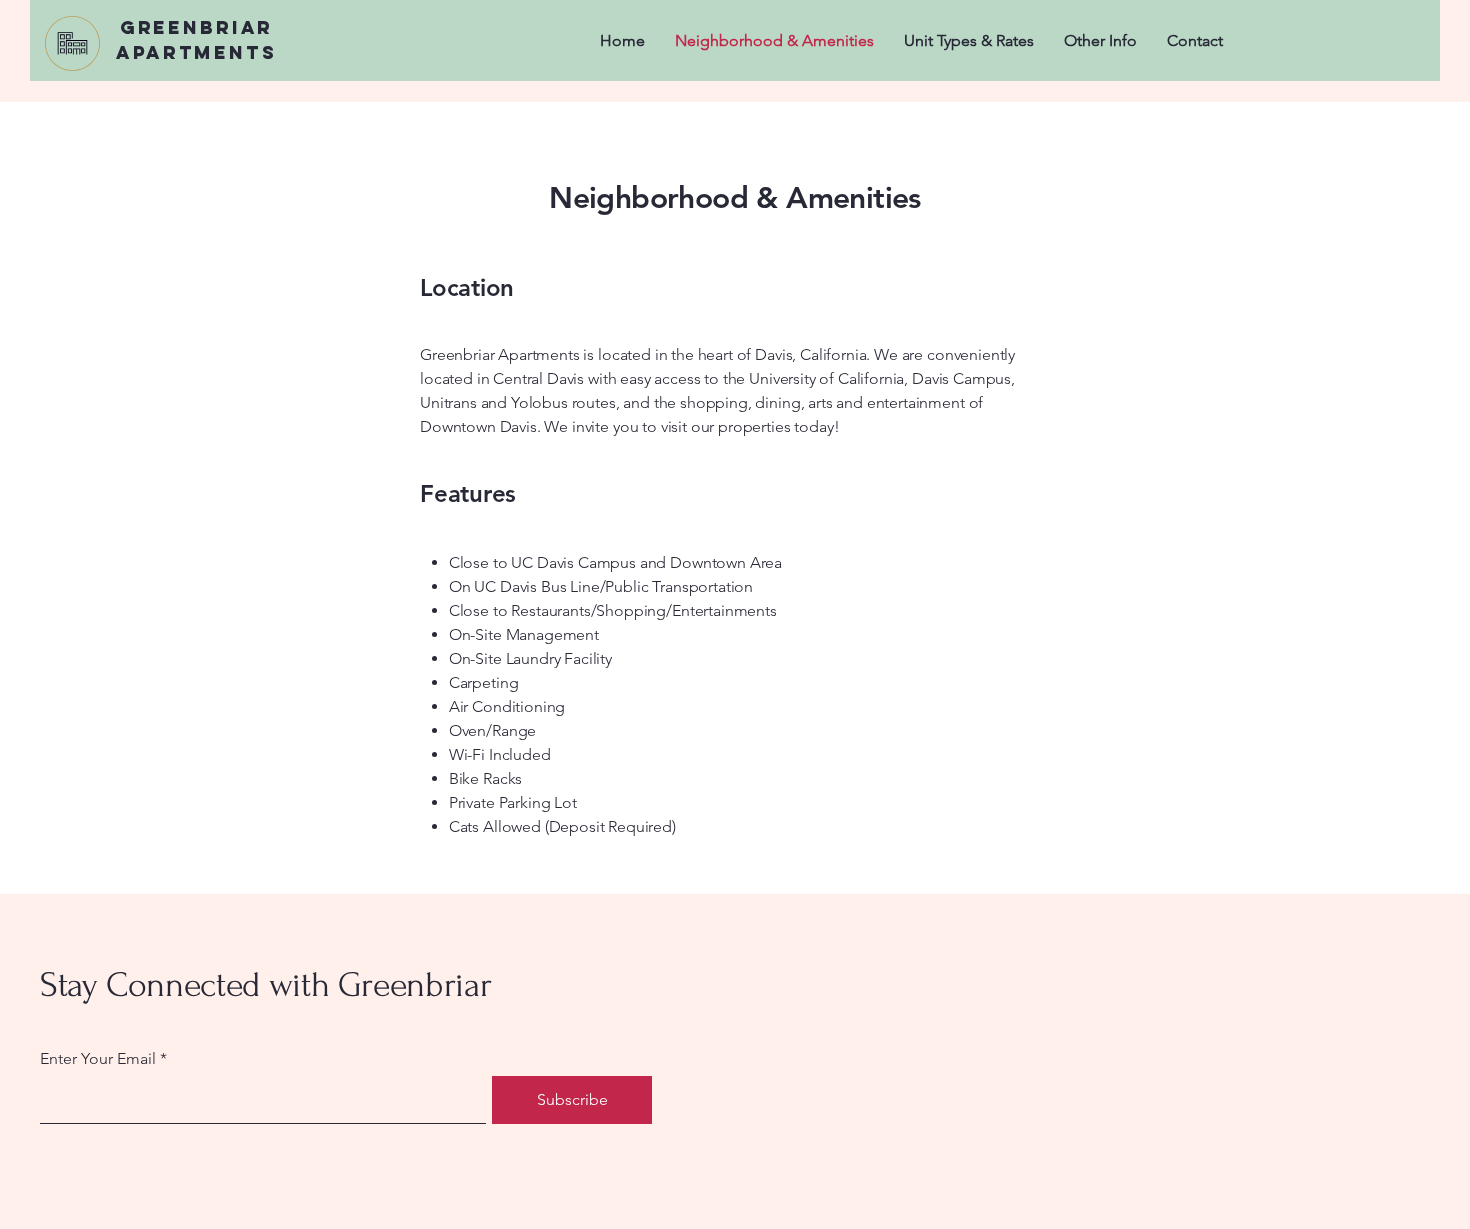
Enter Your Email (98, 1059)
